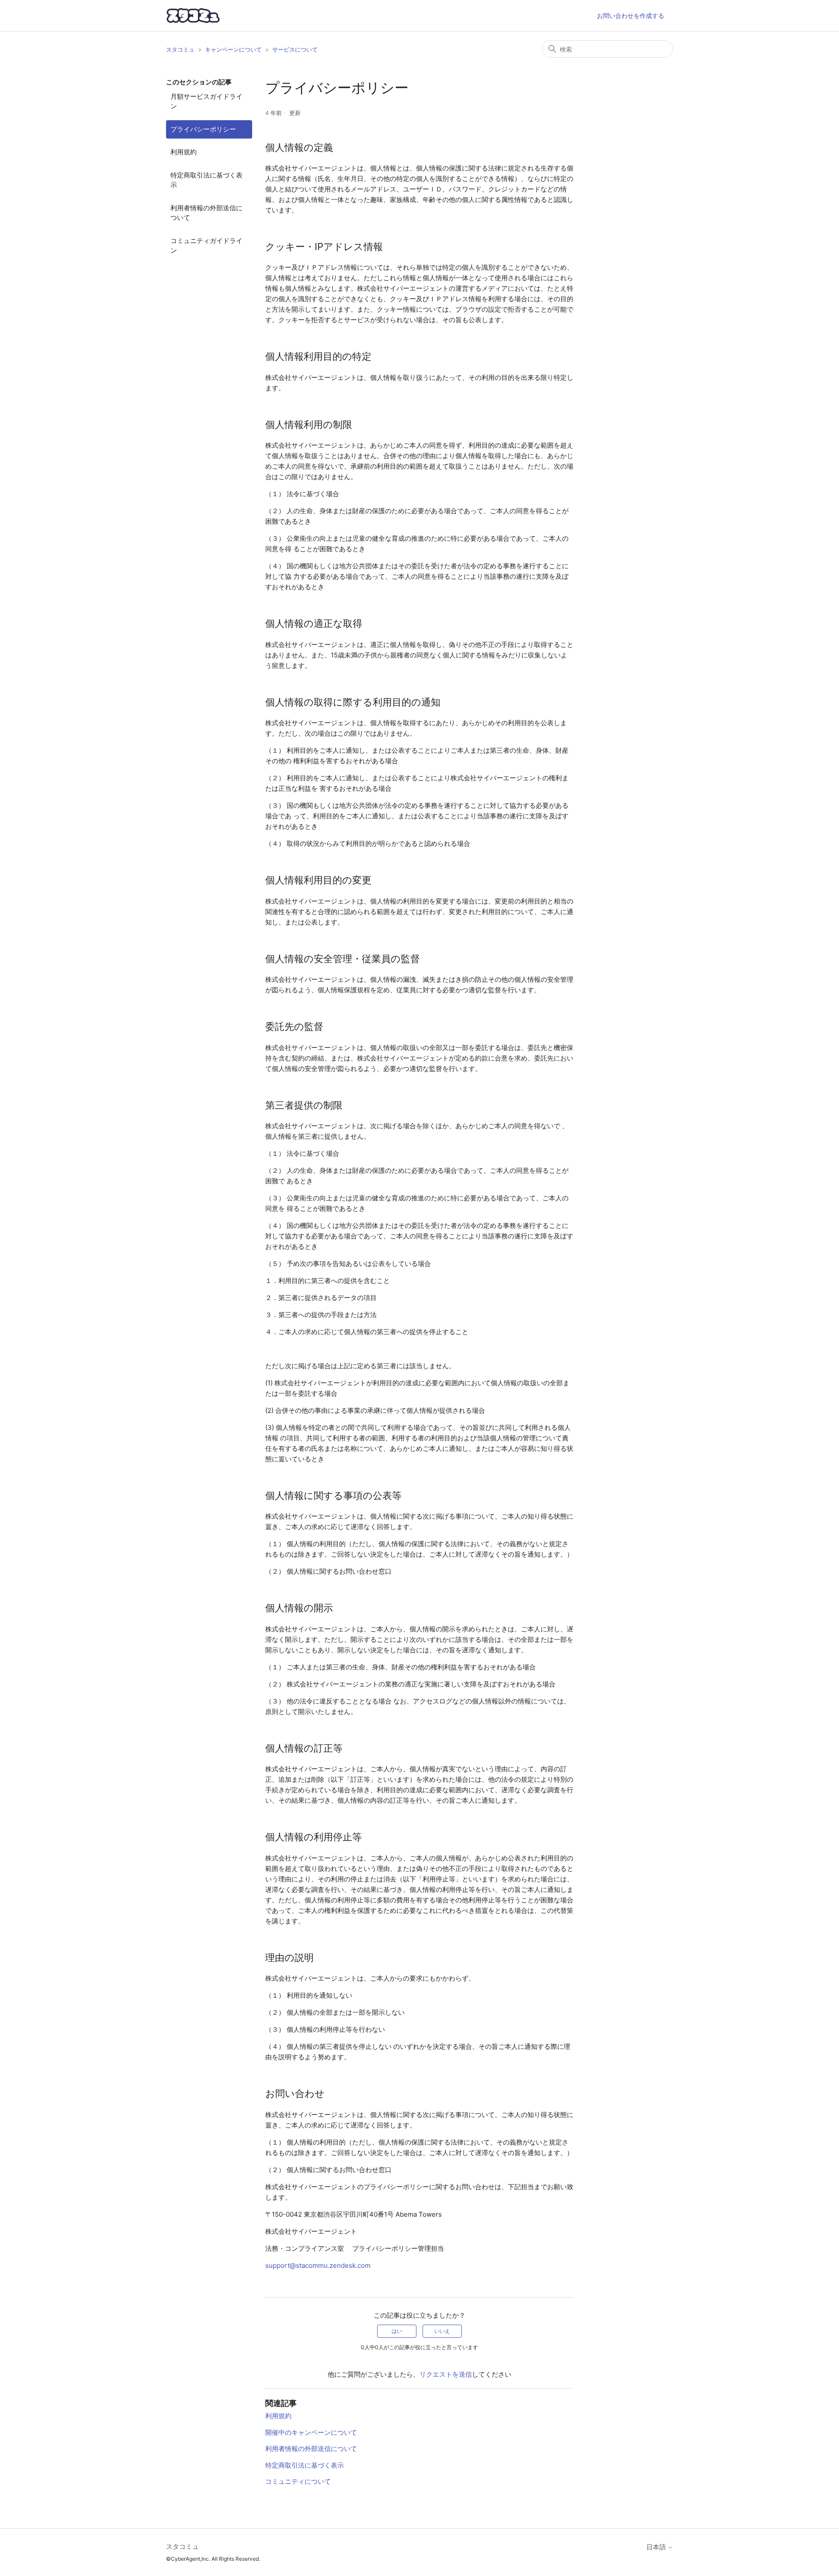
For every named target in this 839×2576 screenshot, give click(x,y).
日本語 (657, 2547)
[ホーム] (193, 16)
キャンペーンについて (233, 49)
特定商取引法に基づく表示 (206, 180)
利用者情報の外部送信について (206, 213)
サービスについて (295, 49)
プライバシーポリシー (203, 129)
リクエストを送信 (446, 2374)
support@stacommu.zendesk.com (318, 2265)
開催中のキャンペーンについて (311, 2432)
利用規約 (184, 152)
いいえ (442, 2331)
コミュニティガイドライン (206, 246)
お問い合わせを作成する (631, 16)
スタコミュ (180, 49)
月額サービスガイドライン (206, 101)
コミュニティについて (298, 2481)
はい (397, 2331)
